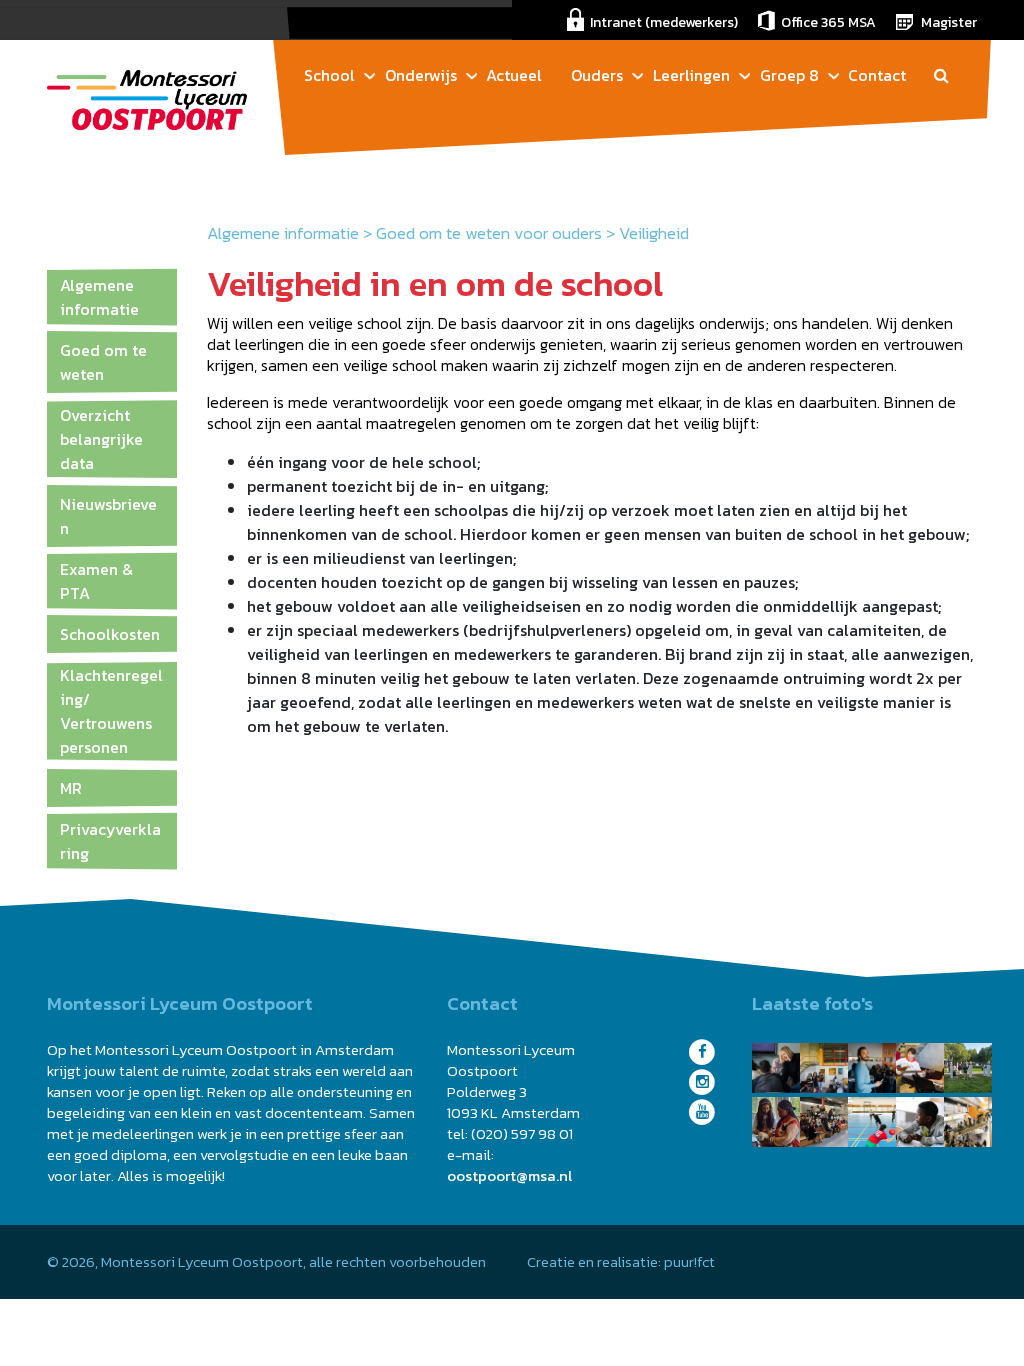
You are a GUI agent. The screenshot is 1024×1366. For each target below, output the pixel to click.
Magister (949, 22)
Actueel (514, 75)
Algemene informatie (283, 233)
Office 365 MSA (828, 22)
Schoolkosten (110, 634)
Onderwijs (421, 75)
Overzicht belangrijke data (101, 439)
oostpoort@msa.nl (509, 1175)
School (329, 75)
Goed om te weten (103, 362)
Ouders (597, 75)
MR (71, 788)
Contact (877, 75)
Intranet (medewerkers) (664, 22)
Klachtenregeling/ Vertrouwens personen (111, 711)
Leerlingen (691, 75)
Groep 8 (789, 75)
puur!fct (689, 1261)
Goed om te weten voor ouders (489, 233)
